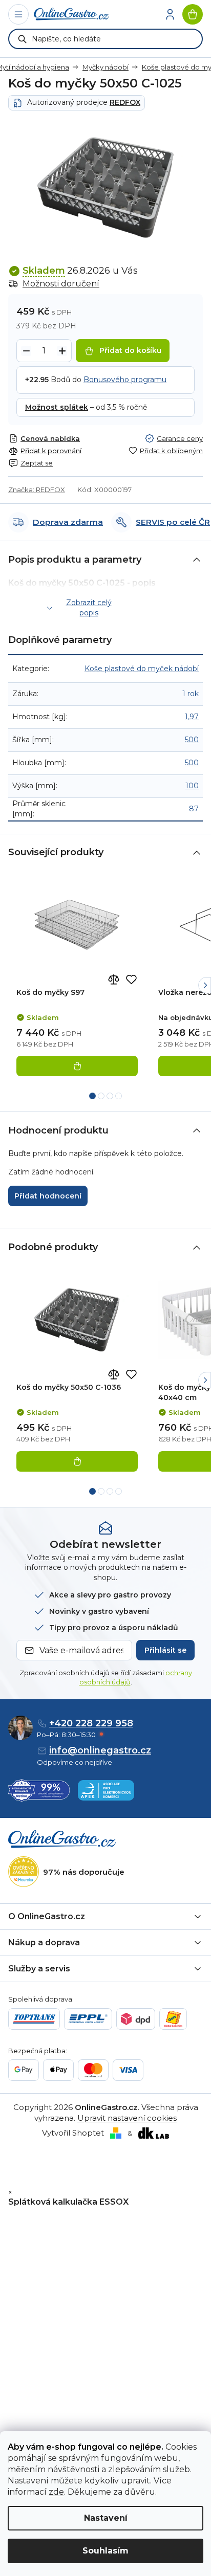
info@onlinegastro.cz (100, 1750)
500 (192, 740)
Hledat (23, 39)
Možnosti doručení (61, 284)
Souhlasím (105, 2551)
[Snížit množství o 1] (26, 351)
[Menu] (18, 14)
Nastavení (106, 2518)
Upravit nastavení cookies (127, 2118)
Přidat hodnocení (48, 1196)
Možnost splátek (57, 407)
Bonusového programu (125, 380)
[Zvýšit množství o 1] (62, 351)
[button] (205, 985)
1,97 (192, 717)
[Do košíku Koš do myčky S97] (77, 1066)
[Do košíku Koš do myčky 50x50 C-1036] (77, 1461)
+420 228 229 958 (91, 1723)
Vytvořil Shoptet (73, 2133)
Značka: (37, 490)
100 (192, 786)
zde (56, 2492)
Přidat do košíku (130, 350)
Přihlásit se (165, 1650)
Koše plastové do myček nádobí (142, 669)
